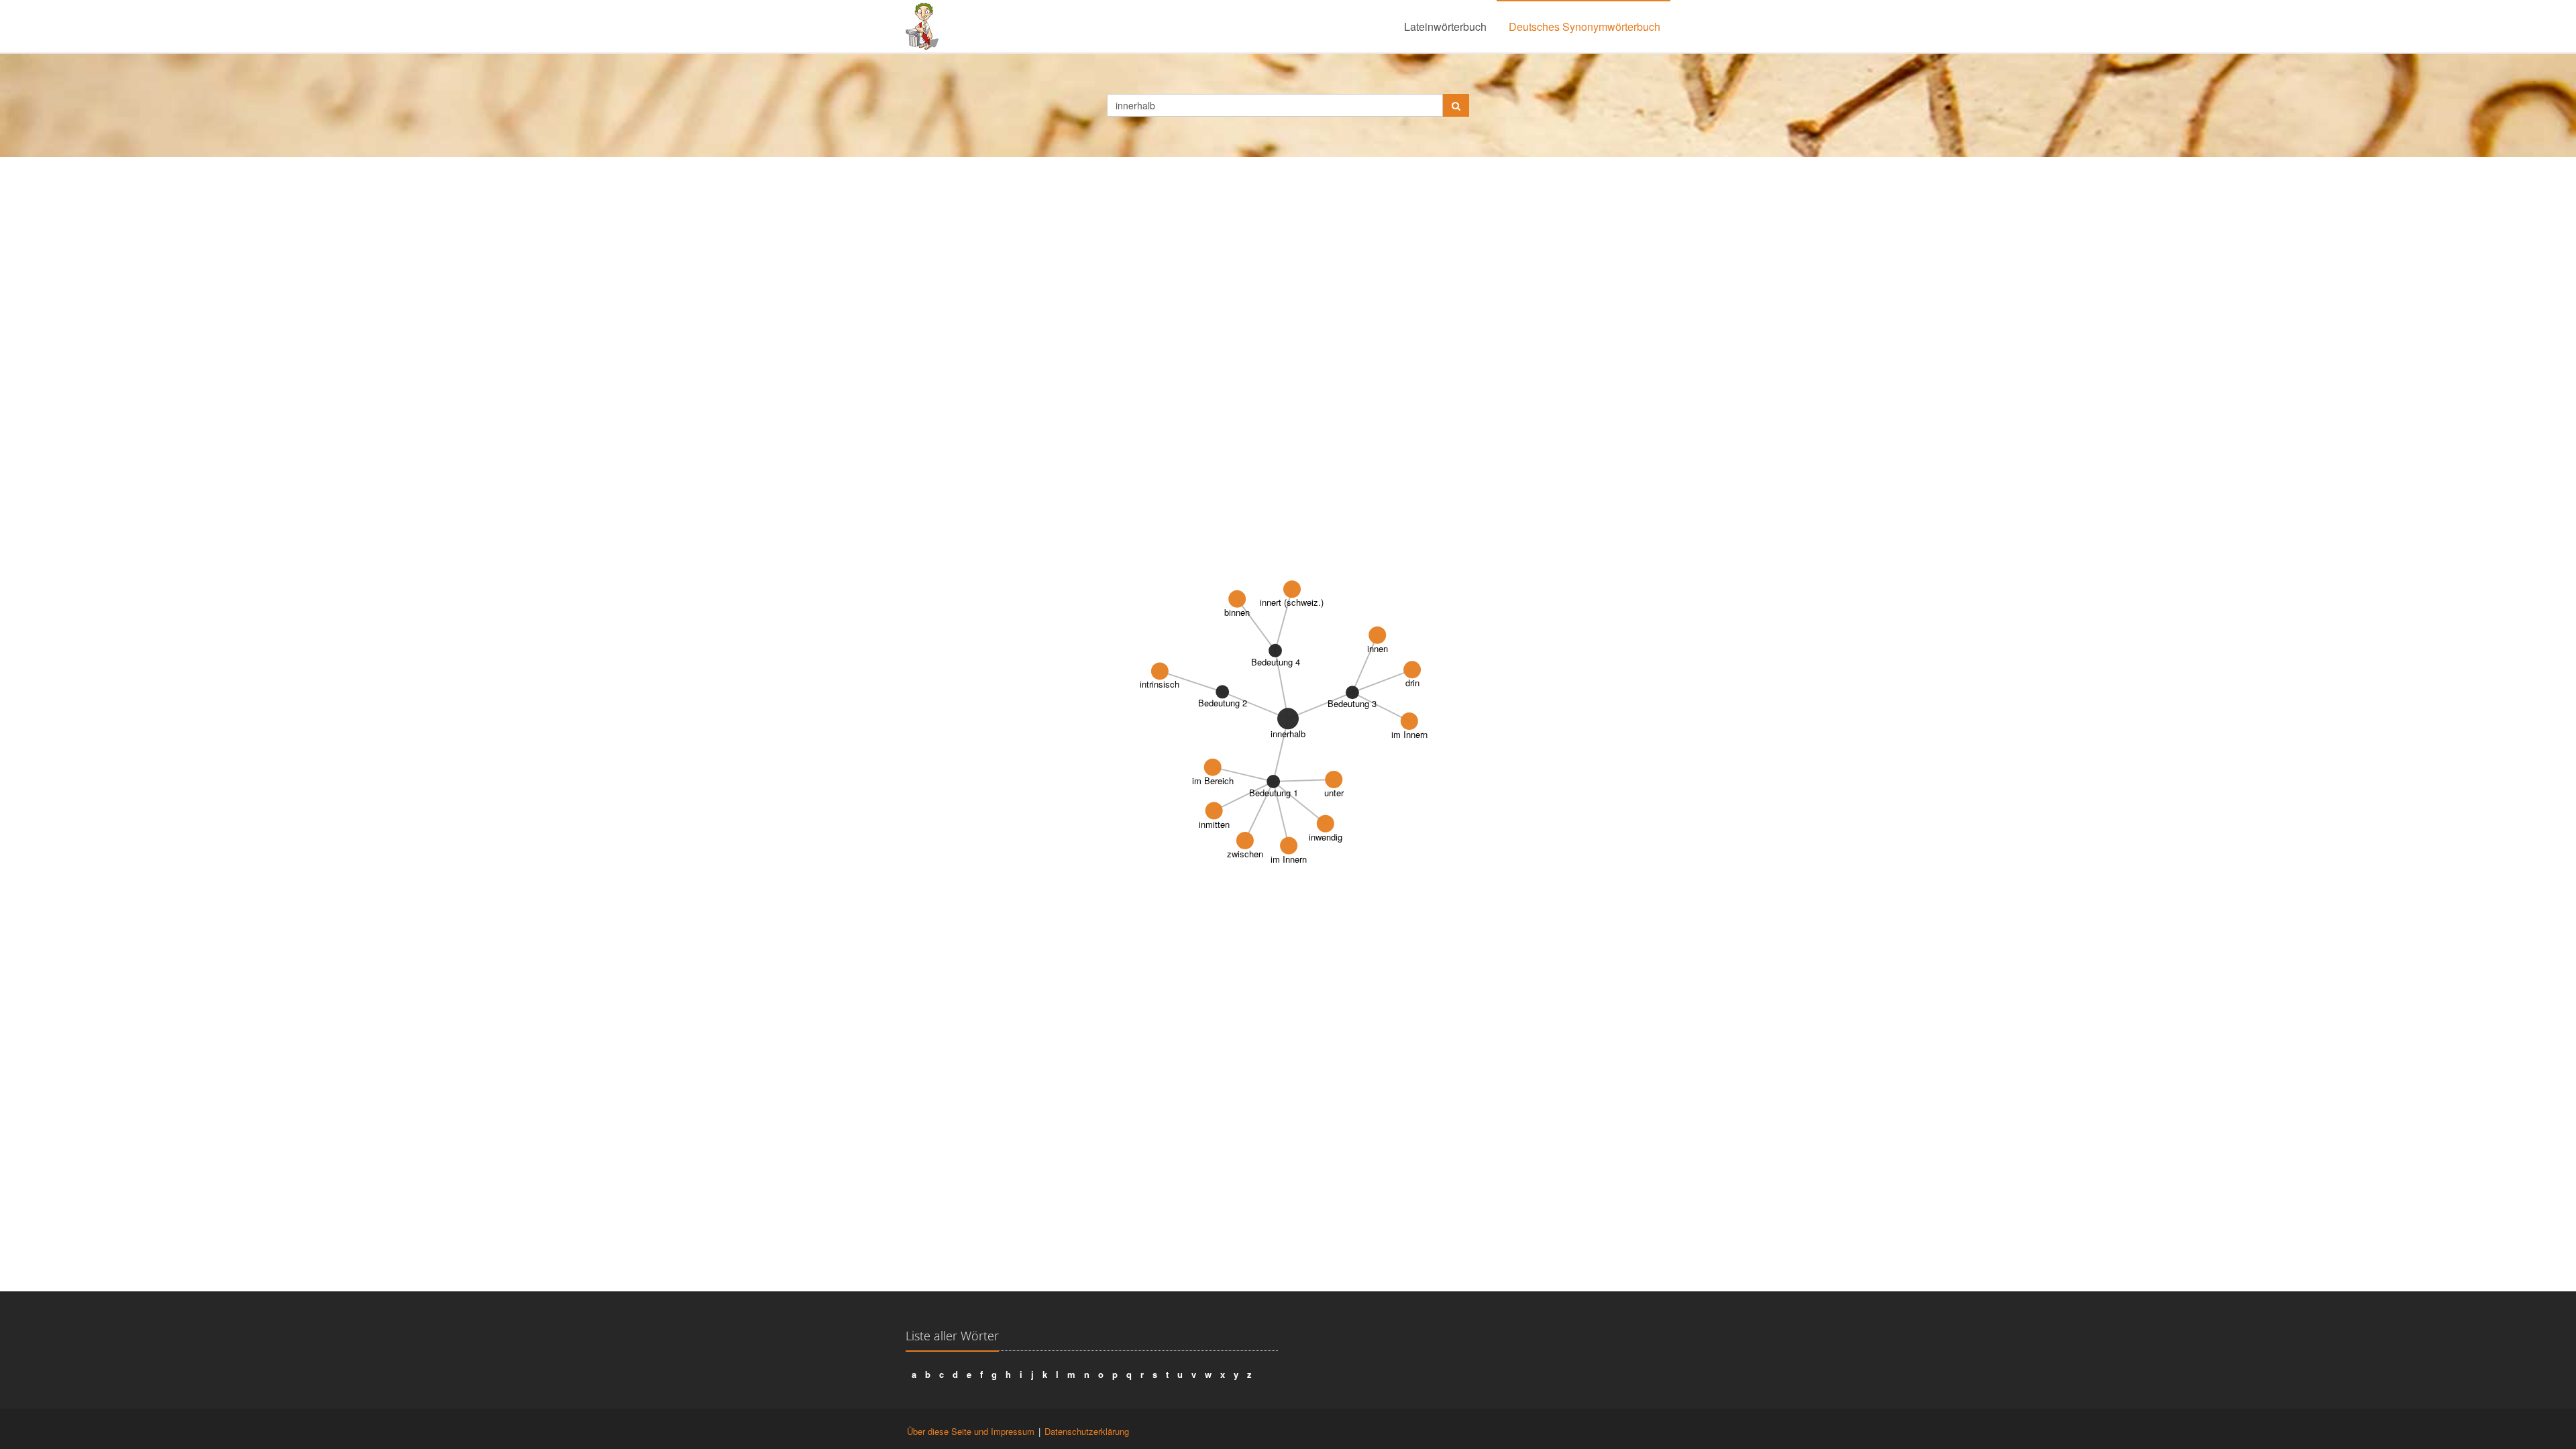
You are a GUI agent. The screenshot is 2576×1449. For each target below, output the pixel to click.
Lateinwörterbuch (1445, 26)
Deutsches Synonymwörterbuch (1585, 26)
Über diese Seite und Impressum (971, 1431)
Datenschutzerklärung (1087, 1431)
